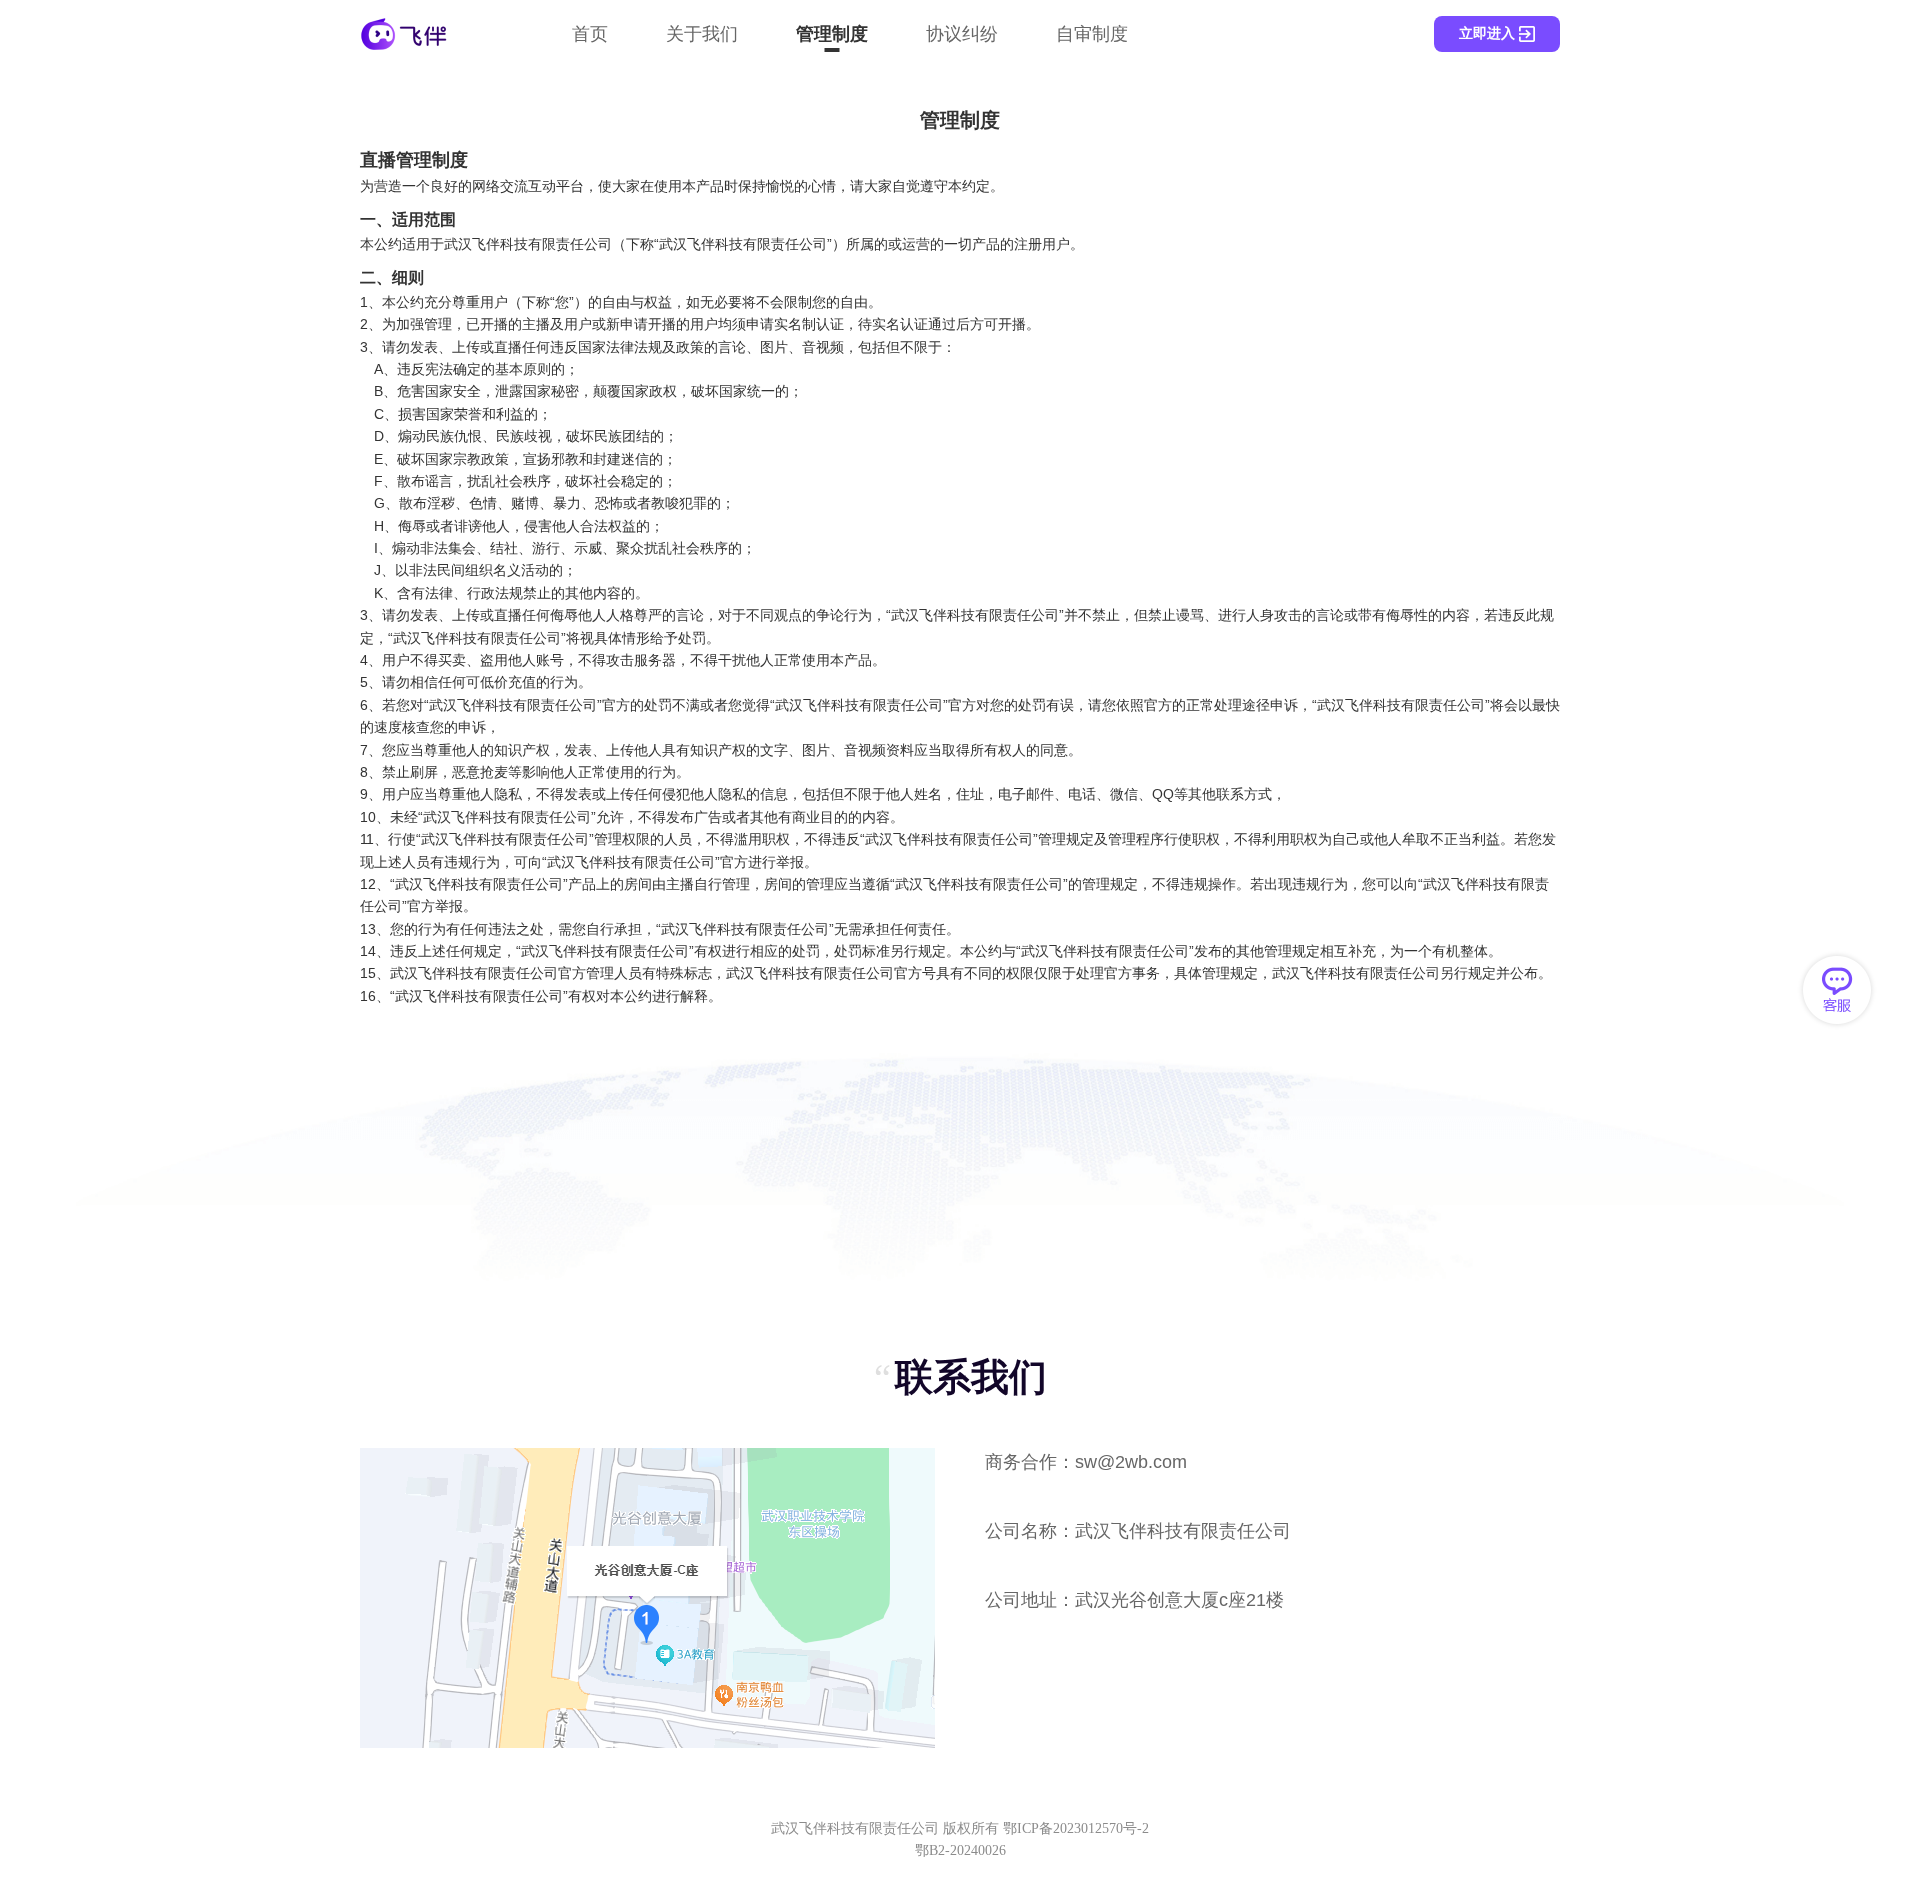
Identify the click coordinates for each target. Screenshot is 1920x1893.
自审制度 (1092, 34)
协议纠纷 (962, 34)
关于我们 (702, 34)
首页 (590, 34)
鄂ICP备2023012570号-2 (1076, 1828)
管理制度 (832, 34)
